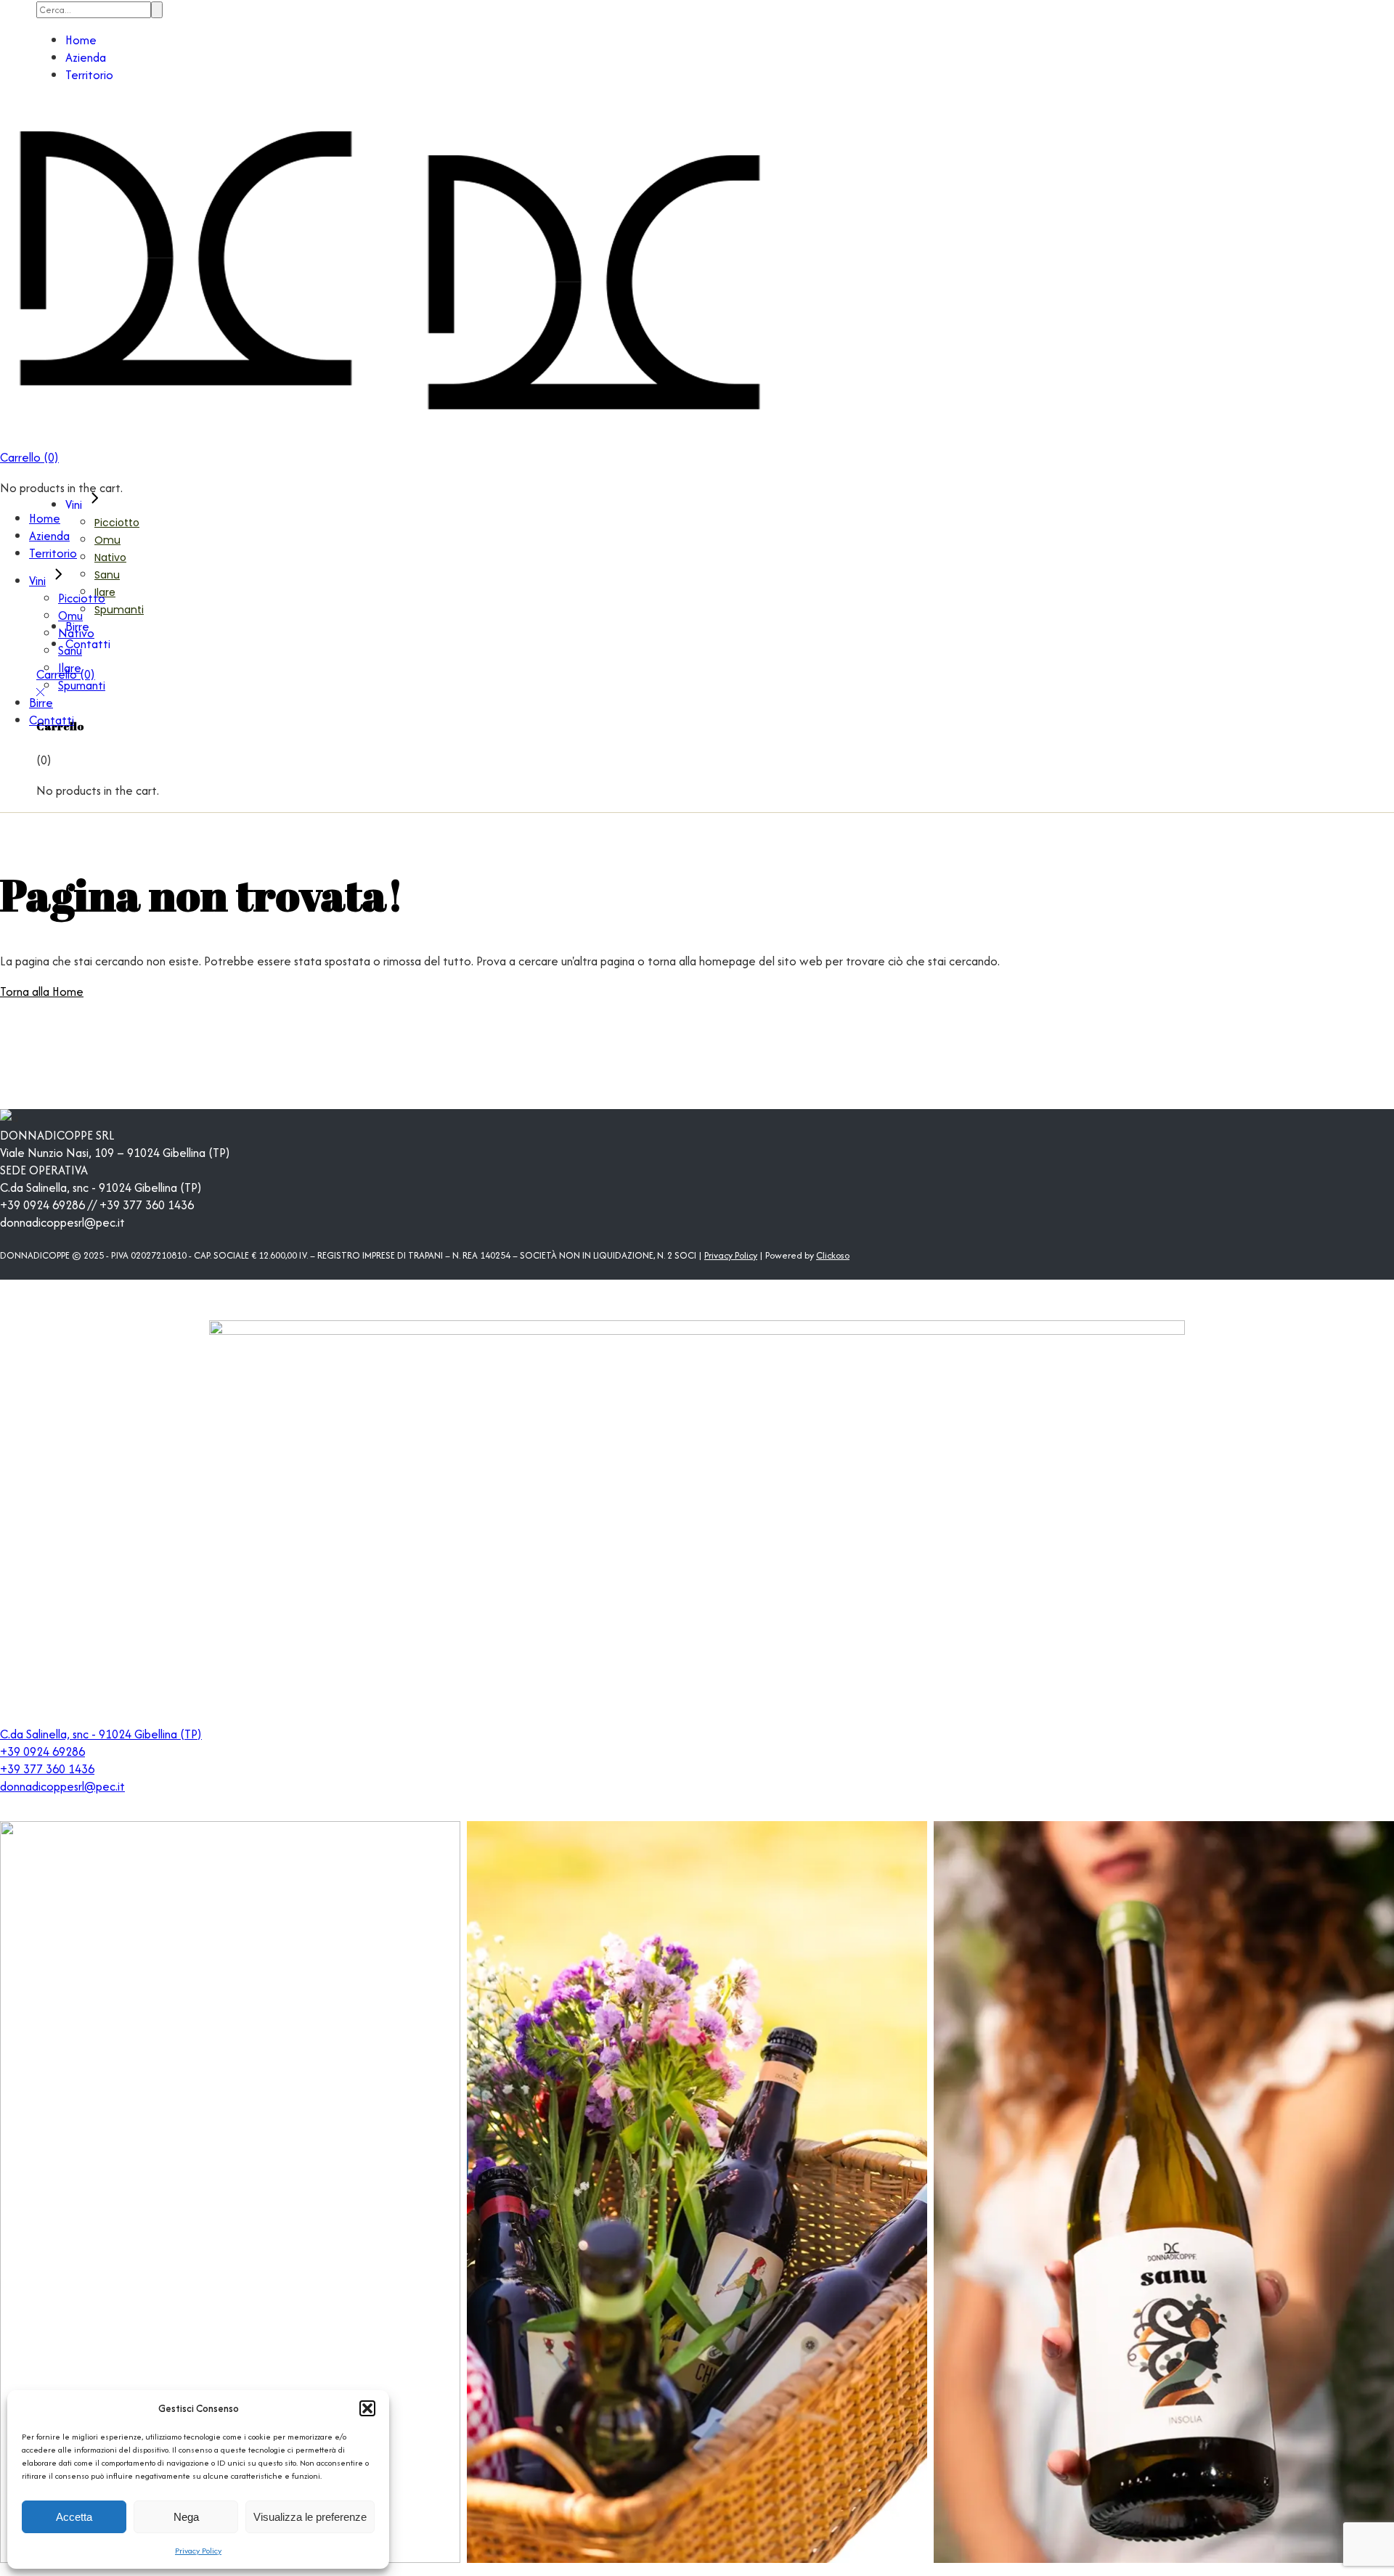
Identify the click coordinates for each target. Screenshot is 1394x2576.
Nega (186, 2517)
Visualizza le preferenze (310, 2517)
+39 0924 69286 (42, 1751)
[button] (367, 2408)
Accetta (74, 2517)
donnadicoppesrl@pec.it (62, 1786)
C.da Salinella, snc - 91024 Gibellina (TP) (101, 1734)
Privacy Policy (198, 2551)
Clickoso (833, 1255)
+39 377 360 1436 (47, 1769)
